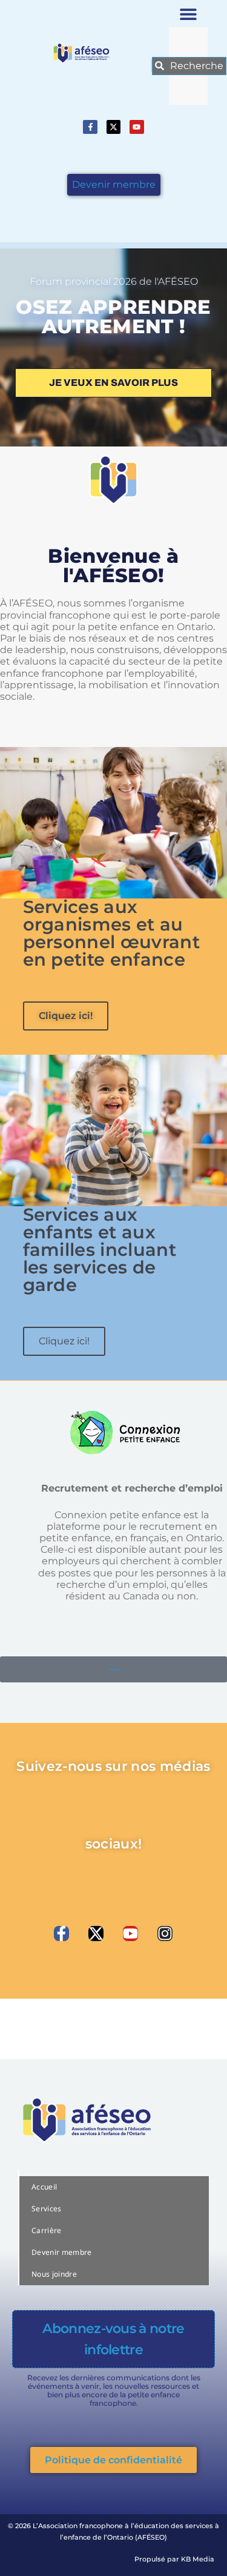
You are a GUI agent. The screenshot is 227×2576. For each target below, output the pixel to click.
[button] (189, 14)
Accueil (44, 2187)
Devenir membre (61, 2252)
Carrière (47, 2230)
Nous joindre (54, 2274)
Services (47, 2209)
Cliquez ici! (66, 1016)
